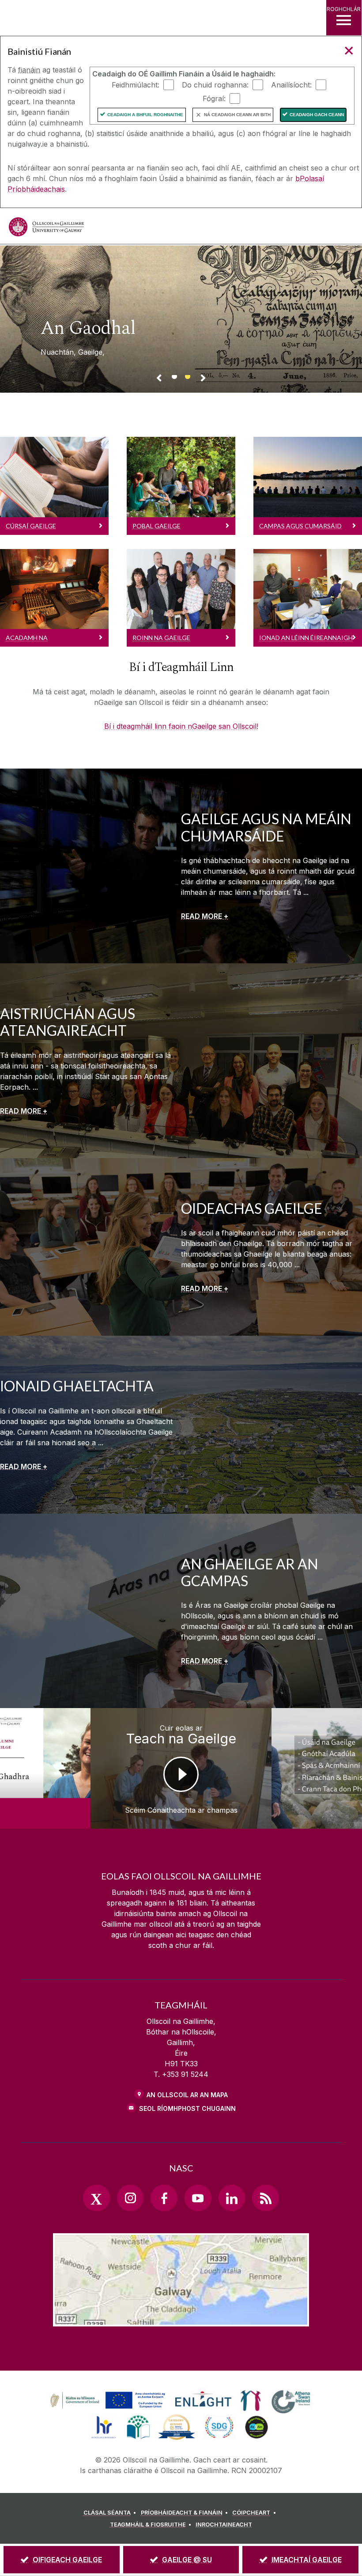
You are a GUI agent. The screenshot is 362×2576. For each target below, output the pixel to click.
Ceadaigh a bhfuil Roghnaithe (145, 115)
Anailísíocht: (291, 84)
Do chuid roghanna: (215, 84)
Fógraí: (214, 98)
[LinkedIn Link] (232, 2198)
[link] (106, 2401)
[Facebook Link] (164, 2198)
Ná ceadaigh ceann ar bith (237, 115)
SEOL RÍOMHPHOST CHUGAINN (187, 2108)
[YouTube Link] (198, 2198)
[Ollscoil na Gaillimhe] (46, 227)
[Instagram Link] (130, 2198)
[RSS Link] (265, 2198)
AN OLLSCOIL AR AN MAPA (187, 2095)
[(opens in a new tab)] (109, 2409)
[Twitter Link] (96, 2198)
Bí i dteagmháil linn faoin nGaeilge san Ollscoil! (181, 726)
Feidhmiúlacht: (136, 84)
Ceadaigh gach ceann (317, 115)
